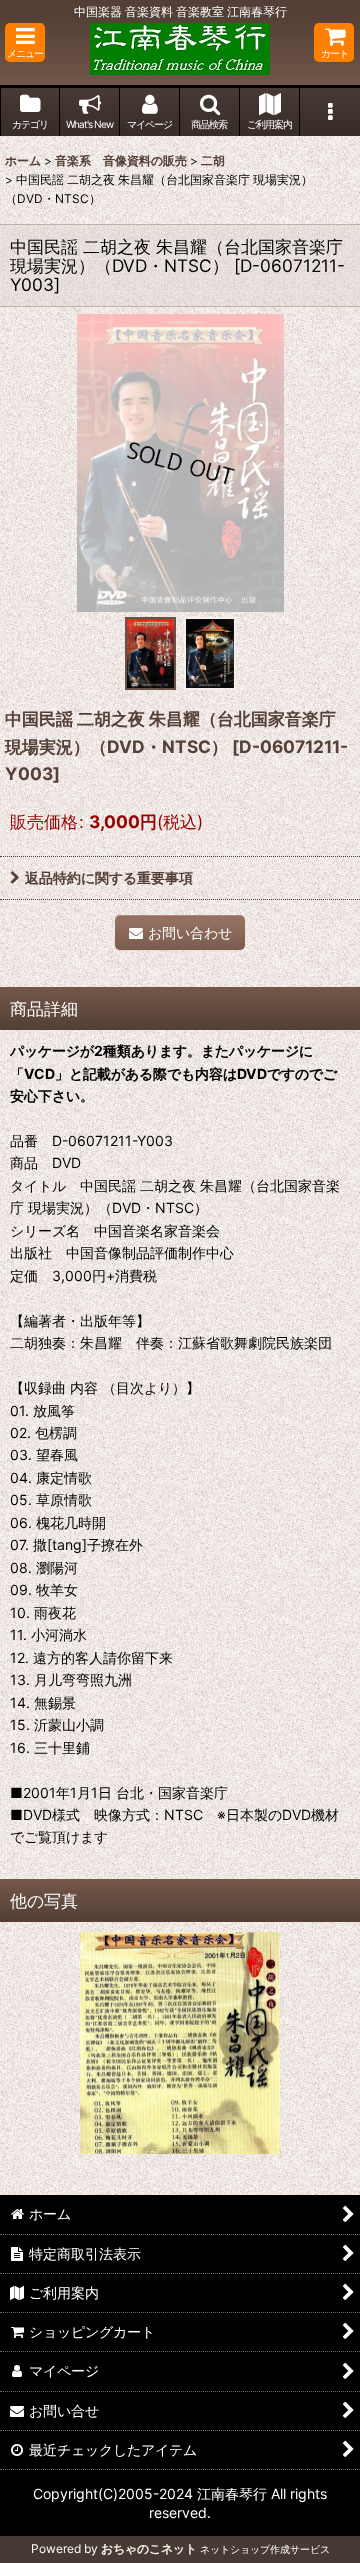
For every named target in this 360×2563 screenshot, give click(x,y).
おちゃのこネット (149, 2548)
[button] (25, 42)
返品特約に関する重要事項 (109, 877)
